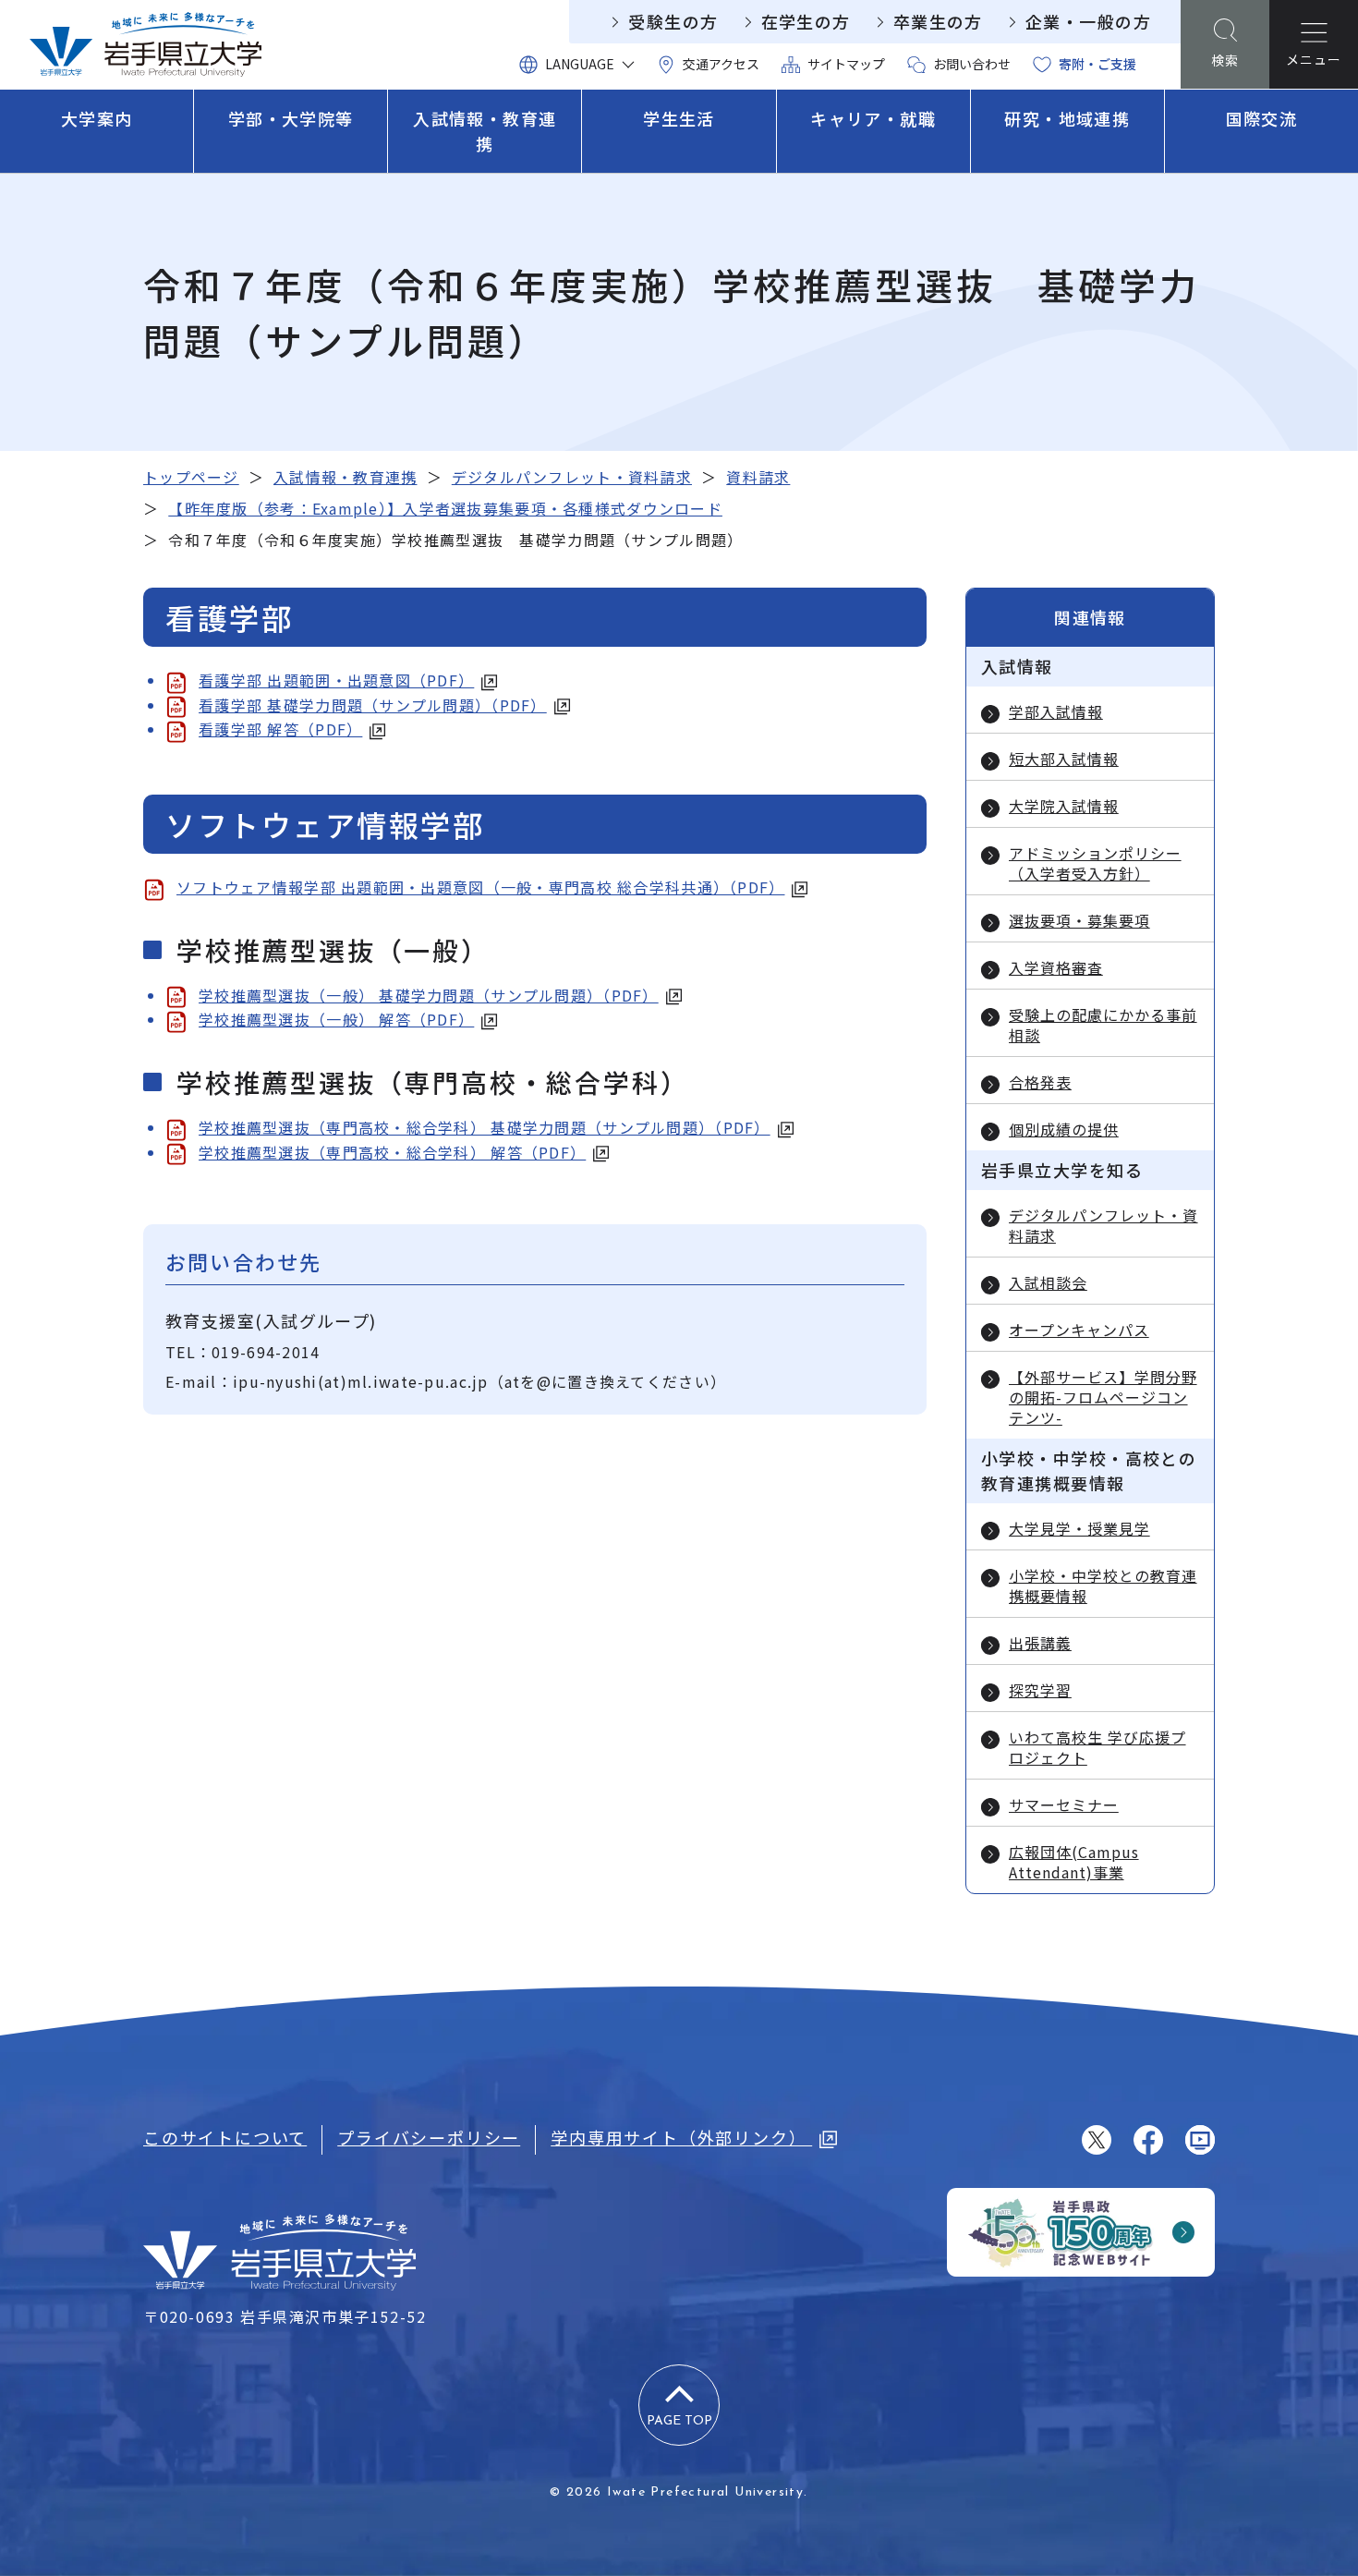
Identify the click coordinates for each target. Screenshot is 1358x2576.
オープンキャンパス (1079, 1330)
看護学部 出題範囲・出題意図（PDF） (336, 680)
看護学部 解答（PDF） (280, 729)
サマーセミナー (1064, 1804)
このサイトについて (225, 2137)
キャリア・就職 (873, 118)
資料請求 (758, 477)
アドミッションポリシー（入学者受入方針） (1095, 863)
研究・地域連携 (1067, 118)
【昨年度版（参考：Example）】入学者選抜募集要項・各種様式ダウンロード (445, 508)
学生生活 (679, 118)
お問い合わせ (972, 64)
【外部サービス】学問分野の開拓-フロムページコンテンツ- (1103, 1397)
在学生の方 (806, 21)
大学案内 (97, 118)
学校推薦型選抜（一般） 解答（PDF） (336, 1019)
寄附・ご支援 (1097, 64)
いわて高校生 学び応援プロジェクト (1097, 1747)
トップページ (191, 477)
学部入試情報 (1056, 711)
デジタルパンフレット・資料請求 (572, 477)
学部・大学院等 (291, 118)
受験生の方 (673, 21)
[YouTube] (1200, 2140)
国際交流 (1262, 118)
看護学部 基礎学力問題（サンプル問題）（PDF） (373, 705)
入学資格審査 (1056, 967)
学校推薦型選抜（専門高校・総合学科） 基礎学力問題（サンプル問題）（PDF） (485, 1127)
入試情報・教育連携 (485, 131)
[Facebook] (1148, 2140)
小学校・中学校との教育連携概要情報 (1103, 1586)
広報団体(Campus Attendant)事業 (1074, 1862)
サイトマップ (846, 64)
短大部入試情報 (1064, 759)
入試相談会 (1048, 1282)
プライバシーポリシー (429, 2137)
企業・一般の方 (1088, 21)
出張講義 (1040, 1643)
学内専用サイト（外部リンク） (681, 2137)
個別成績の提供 (1064, 1129)
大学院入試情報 (1064, 806)
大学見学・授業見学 (1079, 1528)
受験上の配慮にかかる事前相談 (1103, 1025)
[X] (1097, 2140)
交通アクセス (721, 64)
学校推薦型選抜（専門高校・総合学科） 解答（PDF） (392, 1152)
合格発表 (1040, 1082)
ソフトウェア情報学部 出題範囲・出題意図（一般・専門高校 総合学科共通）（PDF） (480, 887)
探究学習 (1040, 1690)
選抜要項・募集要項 (1079, 920)
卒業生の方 (938, 21)
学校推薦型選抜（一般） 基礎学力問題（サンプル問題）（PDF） (429, 995)
